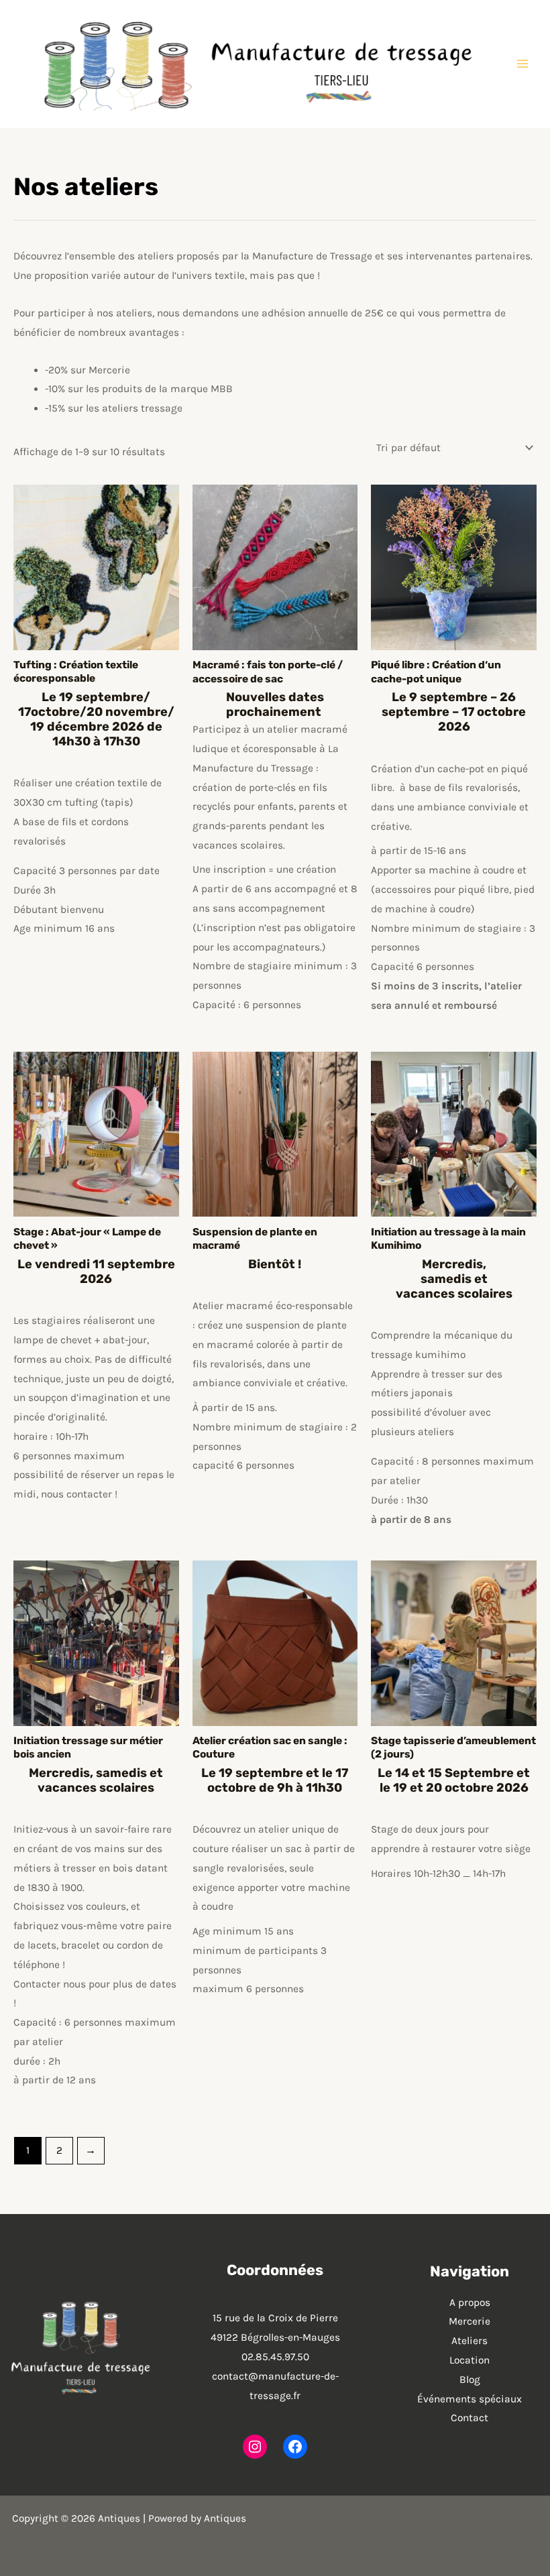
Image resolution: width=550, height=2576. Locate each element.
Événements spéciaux (470, 2399)
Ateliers (470, 2341)
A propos (470, 2303)
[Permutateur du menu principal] (522, 64)
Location (470, 2360)
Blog (470, 2380)
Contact (470, 2418)
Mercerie (470, 2321)
